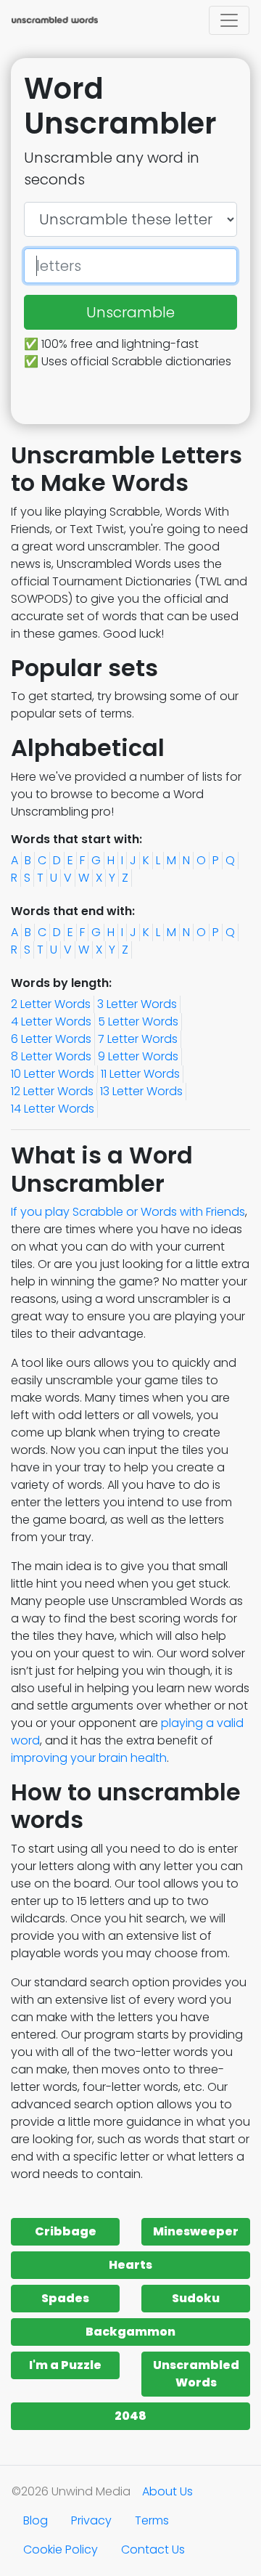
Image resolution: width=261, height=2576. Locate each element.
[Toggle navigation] (229, 20)
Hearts (130, 2265)
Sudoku (196, 2298)
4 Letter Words (51, 1021)
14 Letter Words (53, 1109)
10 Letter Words (53, 1074)
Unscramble (130, 312)
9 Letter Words (138, 1056)
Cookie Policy (61, 2549)
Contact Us (153, 2549)
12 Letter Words (52, 1091)
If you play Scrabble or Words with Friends (128, 1212)
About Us (167, 2491)
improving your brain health (89, 1758)
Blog (36, 2520)
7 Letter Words (138, 1039)
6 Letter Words (51, 1039)
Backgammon (130, 2332)
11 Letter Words (140, 1074)
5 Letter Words (138, 1021)
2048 (130, 2416)
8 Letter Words (51, 1056)
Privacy (91, 2520)
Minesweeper (196, 2231)
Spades (65, 2298)
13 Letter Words (141, 1091)
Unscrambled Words (196, 2374)
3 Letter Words (137, 1004)
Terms (152, 2520)
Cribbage (66, 2231)
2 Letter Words (51, 1004)
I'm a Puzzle (65, 2365)
